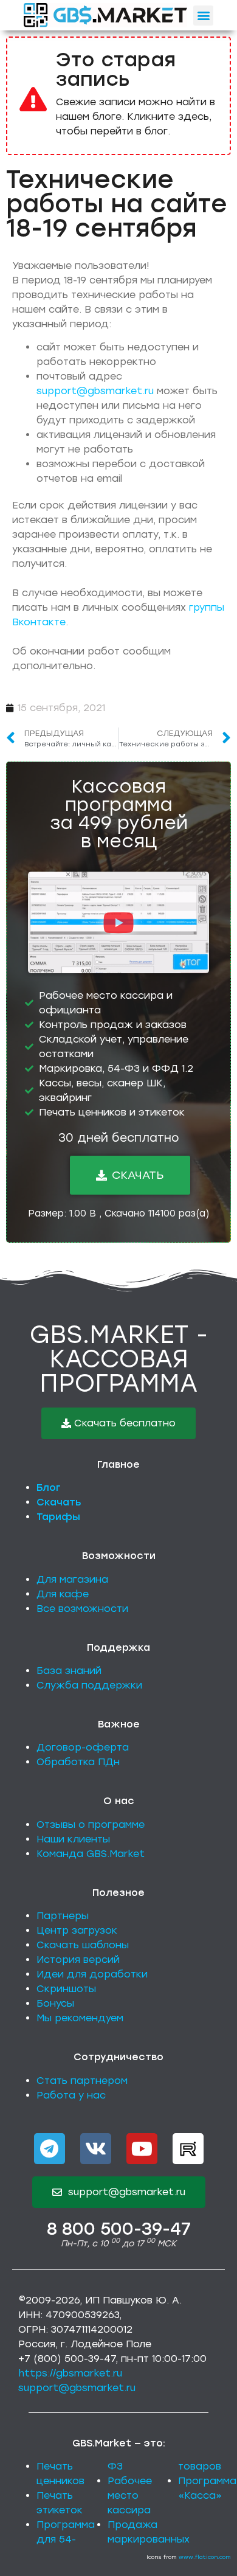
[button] (203, 16)
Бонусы (55, 2003)
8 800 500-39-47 (119, 2229)
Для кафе (63, 1594)
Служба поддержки (89, 1685)
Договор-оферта (83, 1747)
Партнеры (63, 1916)
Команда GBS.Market (91, 1854)
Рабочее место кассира (130, 2495)
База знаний (69, 1671)
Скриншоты (66, 1989)
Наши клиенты (73, 1839)
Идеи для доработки (92, 1974)
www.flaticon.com (205, 2557)
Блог (49, 1488)
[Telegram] (50, 2149)
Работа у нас (71, 2095)
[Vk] (96, 2149)
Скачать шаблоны (83, 1945)
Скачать (59, 1502)
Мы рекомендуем (80, 2018)
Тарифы (58, 1517)
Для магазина (72, 1579)
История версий (78, 1960)
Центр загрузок (77, 1930)
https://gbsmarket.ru (70, 2373)
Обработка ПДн (78, 1762)
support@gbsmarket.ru (95, 391)
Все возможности (82, 1609)
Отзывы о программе (91, 1824)
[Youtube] (142, 2149)
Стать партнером (82, 2081)
